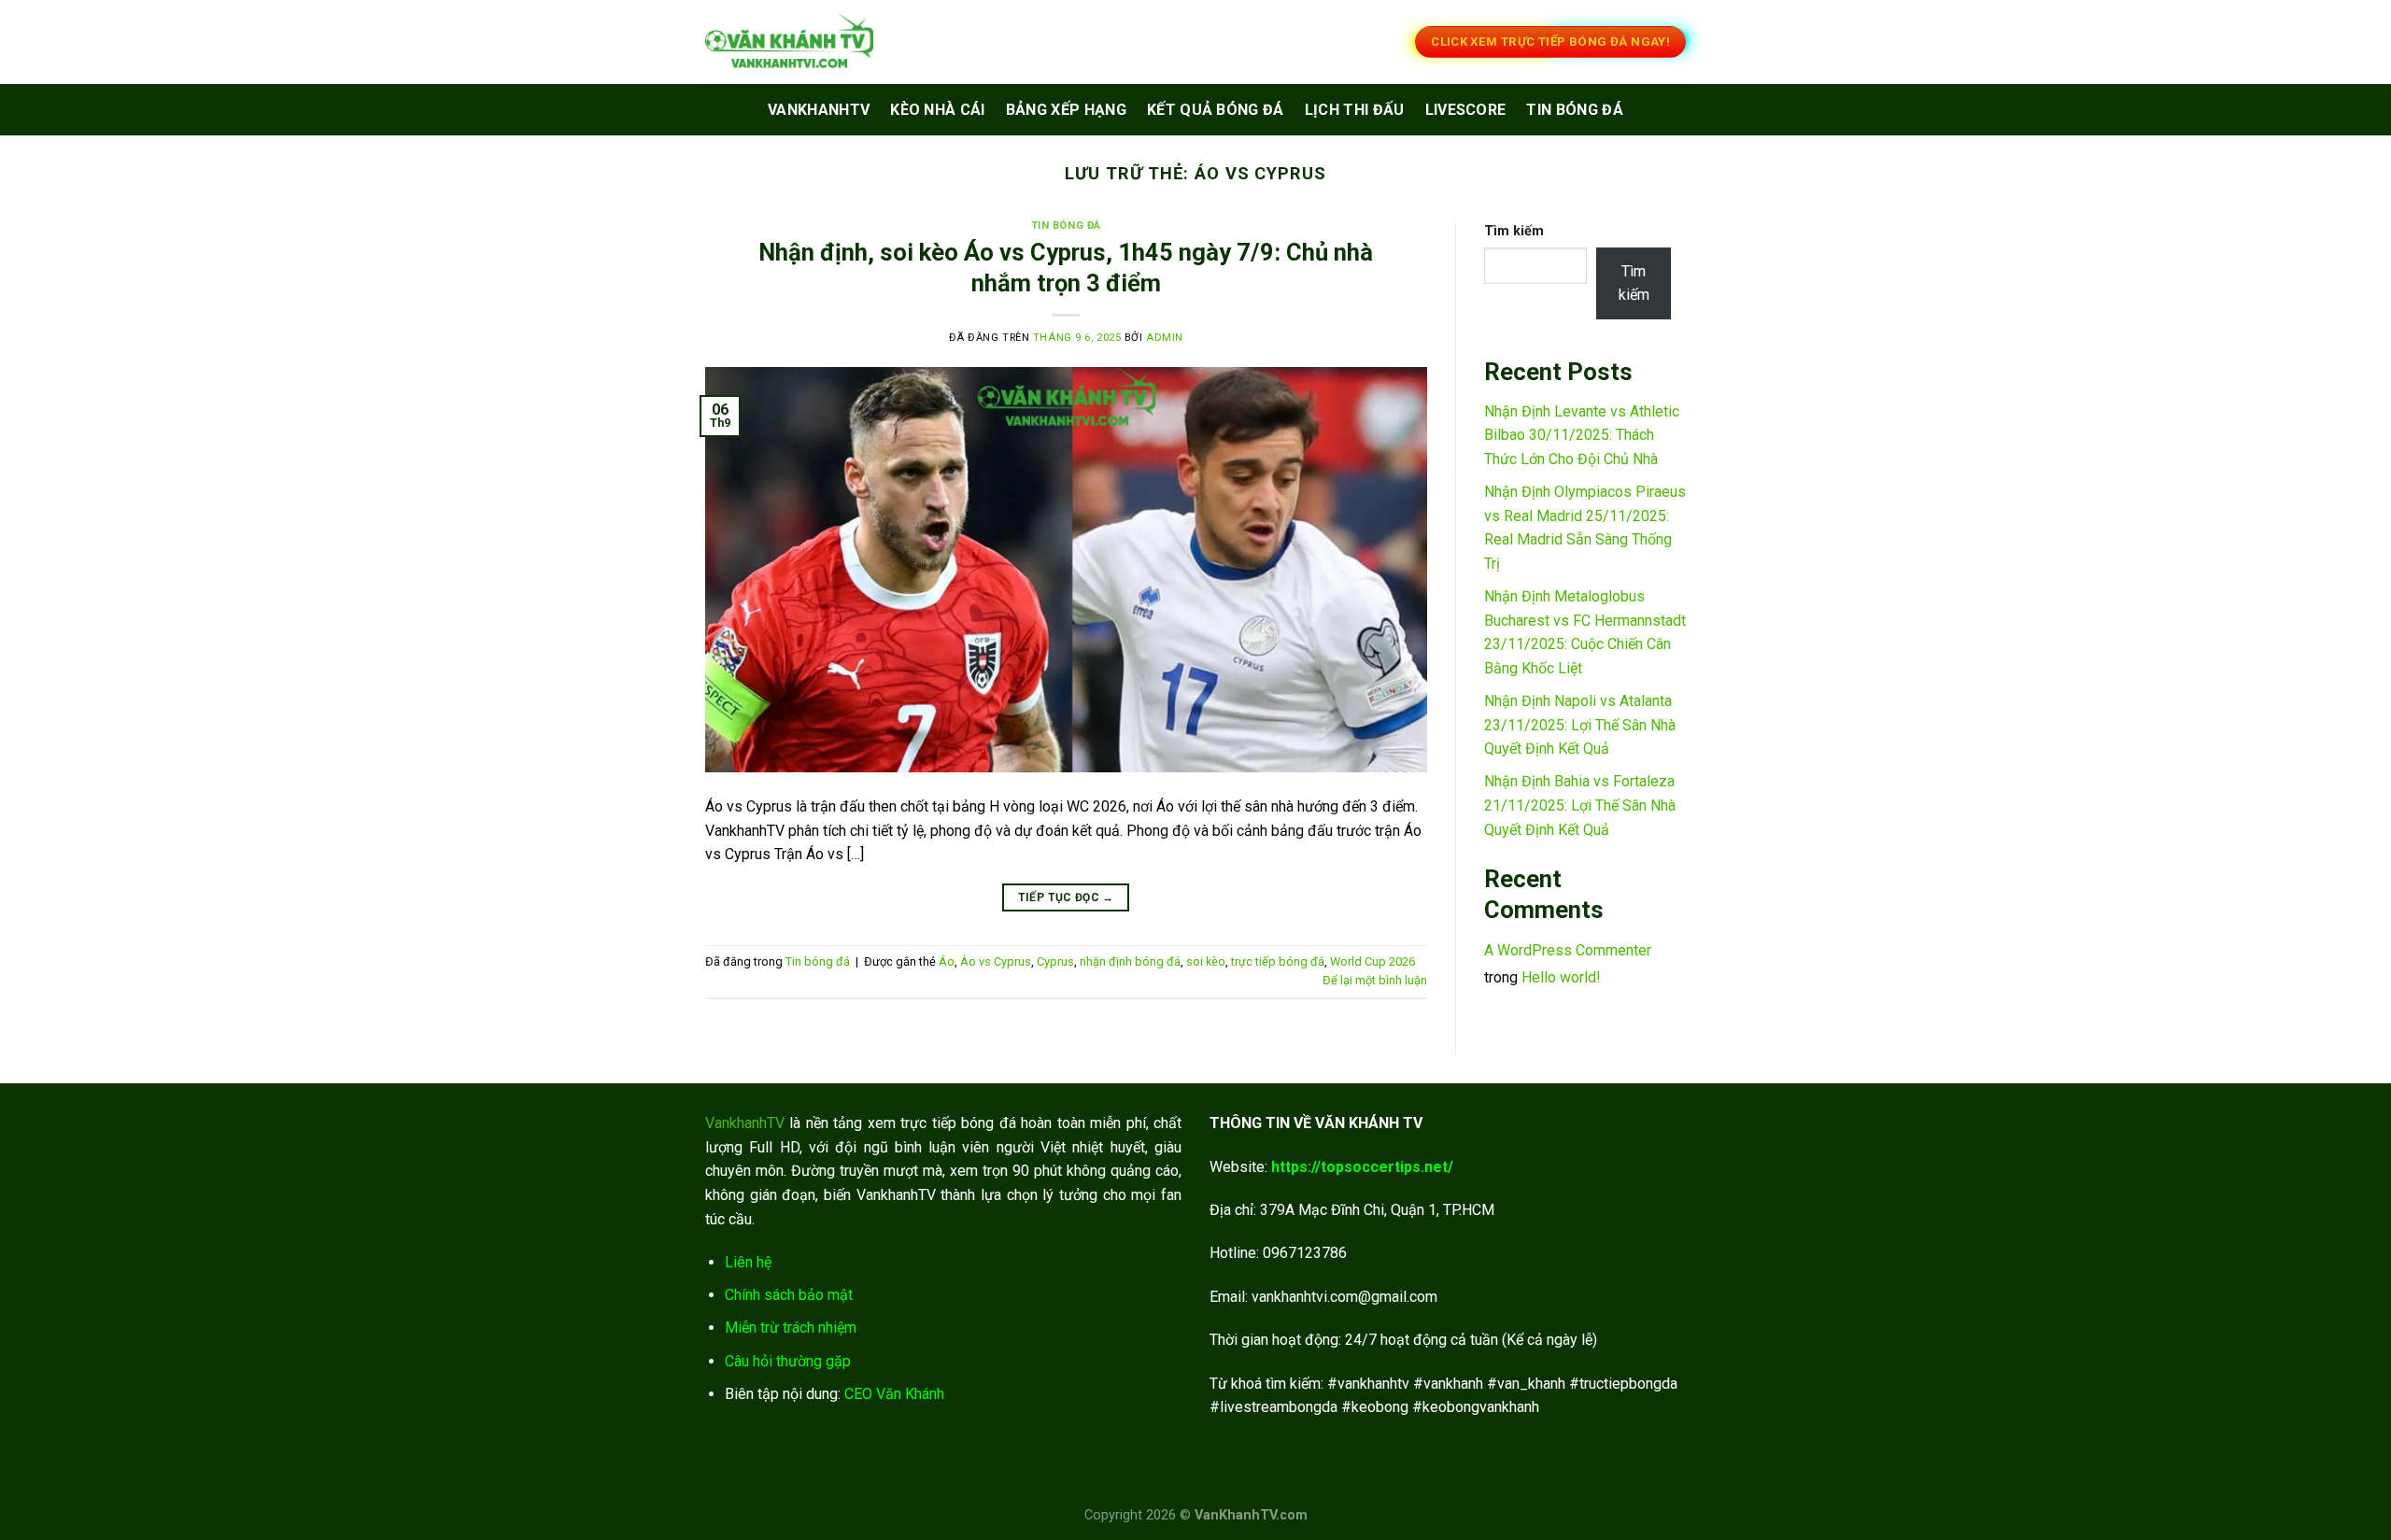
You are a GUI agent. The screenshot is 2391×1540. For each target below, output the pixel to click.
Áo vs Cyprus (996, 961)
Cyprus (1055, 961)
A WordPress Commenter (1568, 950)
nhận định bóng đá (1130, 961)
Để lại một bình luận (1375, 980)
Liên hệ (748, 1262)
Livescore (1466, 110)
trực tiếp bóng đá (1278, 961)
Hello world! (1561, 977)
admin (1165, 338)
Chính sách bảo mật (789, 1295)
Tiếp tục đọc (1066, 897)
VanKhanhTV (819, 110)
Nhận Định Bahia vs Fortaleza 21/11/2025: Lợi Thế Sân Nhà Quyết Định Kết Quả (1580, 805)
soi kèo (1206, 961)
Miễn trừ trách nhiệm (791, 1328)
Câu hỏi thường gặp (788, 1361)
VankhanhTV (745, 1123)
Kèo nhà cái (938, 110)
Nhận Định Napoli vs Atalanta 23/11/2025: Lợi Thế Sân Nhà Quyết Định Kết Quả (1580, 725)
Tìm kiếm (1514, 231)
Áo (947, 961)
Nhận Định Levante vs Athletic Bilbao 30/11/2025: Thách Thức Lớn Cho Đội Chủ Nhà (1582, 435)
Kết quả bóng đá (1216, 110)
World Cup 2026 (1372, 961)
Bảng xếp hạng (1066, 110)
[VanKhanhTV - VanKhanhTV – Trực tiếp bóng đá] (799, 42)
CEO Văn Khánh (894, 1394)
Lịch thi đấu (1355, 110)
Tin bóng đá (1575, 110)
